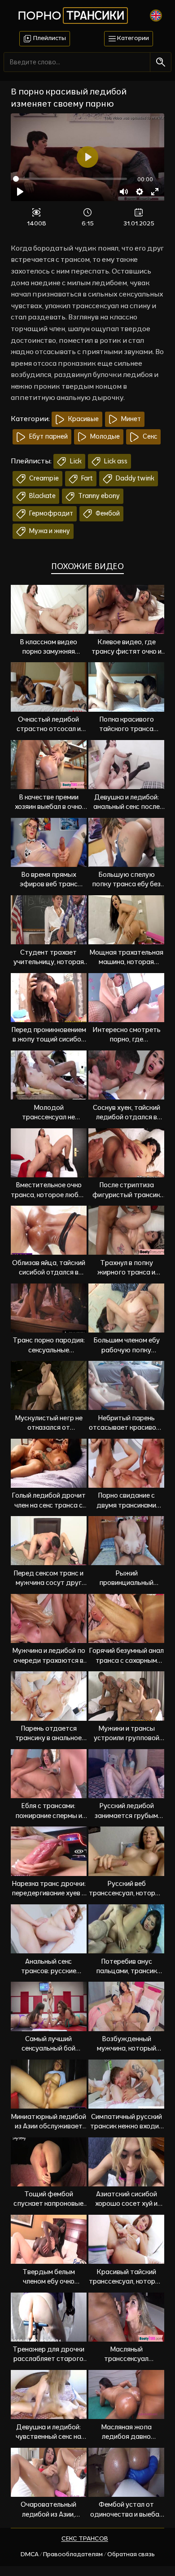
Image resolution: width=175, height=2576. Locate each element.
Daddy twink (134, 478)
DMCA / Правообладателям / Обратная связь (88, 2554)
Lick (75, 461)
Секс (149, 436)
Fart (86, 478)
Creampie (43, 478)
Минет (130, 419)
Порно (71, 15)
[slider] (70, 179)
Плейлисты (49, 38)
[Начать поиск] (160, 62)
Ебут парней (48, 436)
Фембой (107, 513)
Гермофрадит (50, 513)
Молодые (104, 436)
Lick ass (115, 461)
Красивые (83, 419)
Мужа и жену (49, 531)
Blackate (42, 496)
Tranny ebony (98, 496)
